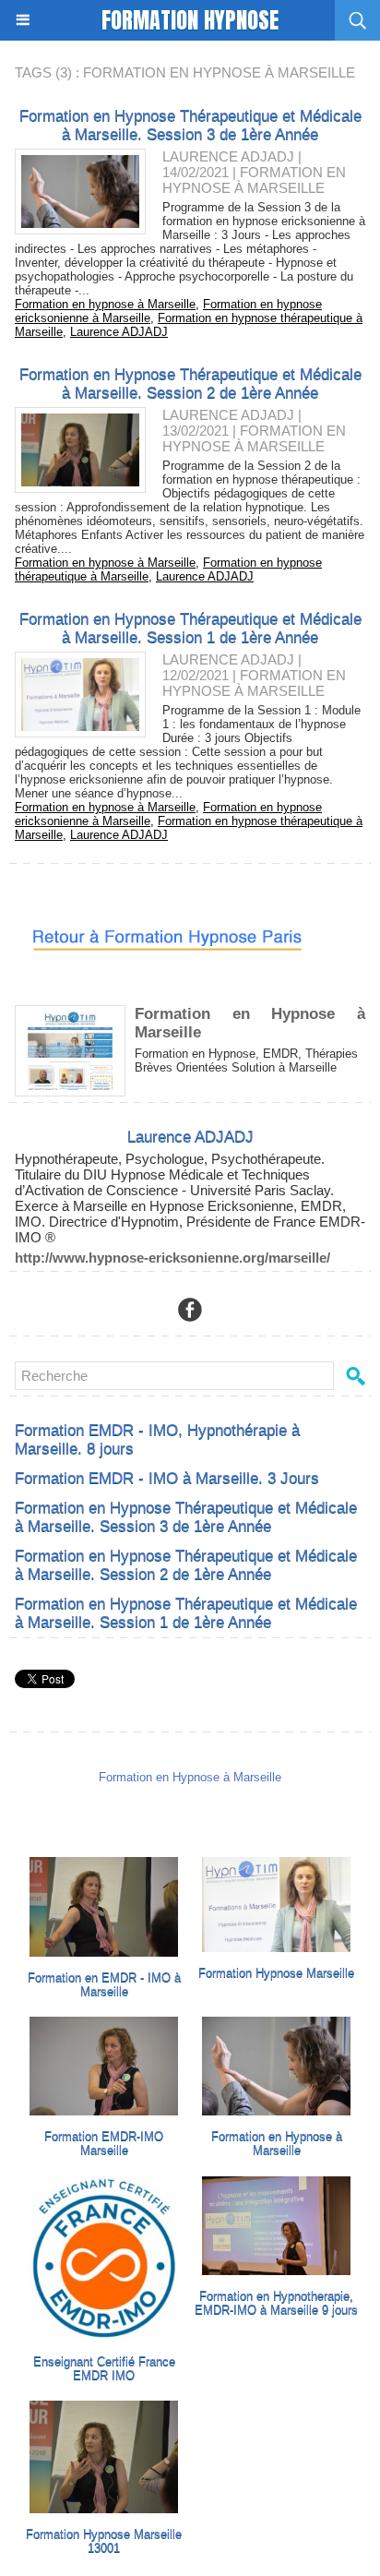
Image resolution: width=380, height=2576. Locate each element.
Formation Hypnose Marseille (276, 1973)
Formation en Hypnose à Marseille (277, 2143)
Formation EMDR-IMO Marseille (104, 2143)
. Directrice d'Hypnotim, (114, 1222)
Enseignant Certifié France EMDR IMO (104, 2368)
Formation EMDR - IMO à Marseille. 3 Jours (167, 1478)
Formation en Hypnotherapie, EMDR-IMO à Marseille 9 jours (276, 2303)
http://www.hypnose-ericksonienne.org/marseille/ (172, 1258)
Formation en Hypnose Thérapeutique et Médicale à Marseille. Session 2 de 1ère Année (190, 383)
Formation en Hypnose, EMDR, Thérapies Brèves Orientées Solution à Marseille (246, 1060)
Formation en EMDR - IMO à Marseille (104, 1984)
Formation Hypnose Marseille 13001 (104, 2541)
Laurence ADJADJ (228, 156)
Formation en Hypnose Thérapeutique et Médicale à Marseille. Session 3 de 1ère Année (190, 125)
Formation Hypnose (190, 20)
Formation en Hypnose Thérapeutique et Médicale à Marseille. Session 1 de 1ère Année (190, 628)
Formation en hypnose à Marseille (105, 304)
